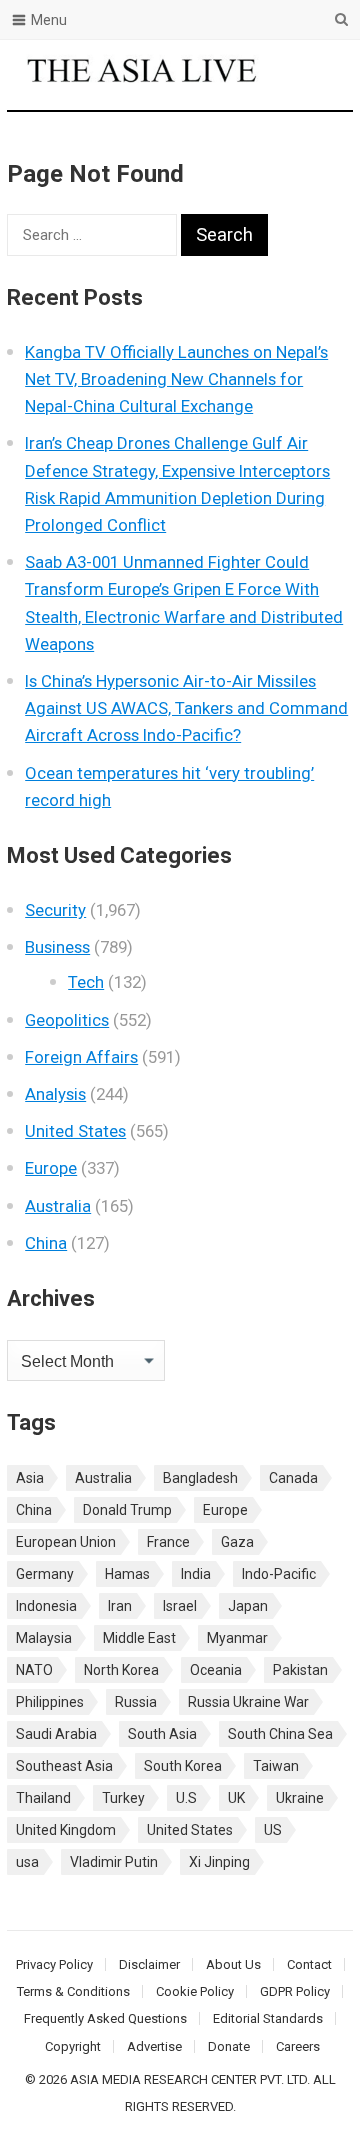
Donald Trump (127, 1510)
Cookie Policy (195, 1991)
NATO (34, 1670)
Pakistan (300, 1670)
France (168, 1542)
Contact (309, 1964)
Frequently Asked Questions (105, 2018)
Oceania (216, 1670)
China (46, 1243)
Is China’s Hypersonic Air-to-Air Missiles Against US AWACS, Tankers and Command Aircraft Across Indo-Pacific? (186, 708)
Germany (45, 1574)
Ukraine (300, 1798)
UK (236, 1798)
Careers (298, 2046)
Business (57, 947)
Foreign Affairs (81, 1057)
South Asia (162, 1734)
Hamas (127, 1574)
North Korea (121, 1670)
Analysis (55, 1094)
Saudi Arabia (56, 1734)
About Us (233, 1964)
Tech (86, 982)
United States (75, 1131)
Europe (51, 1168)
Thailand (43, 1798)
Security (55, 910)
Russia (136, 1702)
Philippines (50, 1702)
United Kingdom (66, 1830)
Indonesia (46, 1606)
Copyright (73, 2046)
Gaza (237, 1542)
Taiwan (276, 1766)
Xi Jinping (219, 1862)
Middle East (139, 1638)
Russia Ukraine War (248, 1702)
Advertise (154, 2046)
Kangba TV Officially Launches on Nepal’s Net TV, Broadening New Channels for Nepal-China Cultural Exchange (176, 379)
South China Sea (280, 1734)
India (196, 1574)
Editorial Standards (268, 2018)
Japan (248, 1606)
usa (27, 1862)
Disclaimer (149, 1964)
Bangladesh (200, 1478)
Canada (293, 1478)
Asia (30, 1478)
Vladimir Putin (114, 1862)
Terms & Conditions (73, 1991)
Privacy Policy (54, 1964)
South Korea (183, 1766)
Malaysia (44, 1638)
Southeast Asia (64, 1766)
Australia (58, 1206)
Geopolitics (67, 1020)
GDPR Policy (295, 1991)
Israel (180, 1606)
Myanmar (237, 1638)
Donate (229, 2046)
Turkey (123, 1798)
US (273, 1830)
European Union (66, 1542)
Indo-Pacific (279, 1574)
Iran (120, 1606)
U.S (186, 1798)
